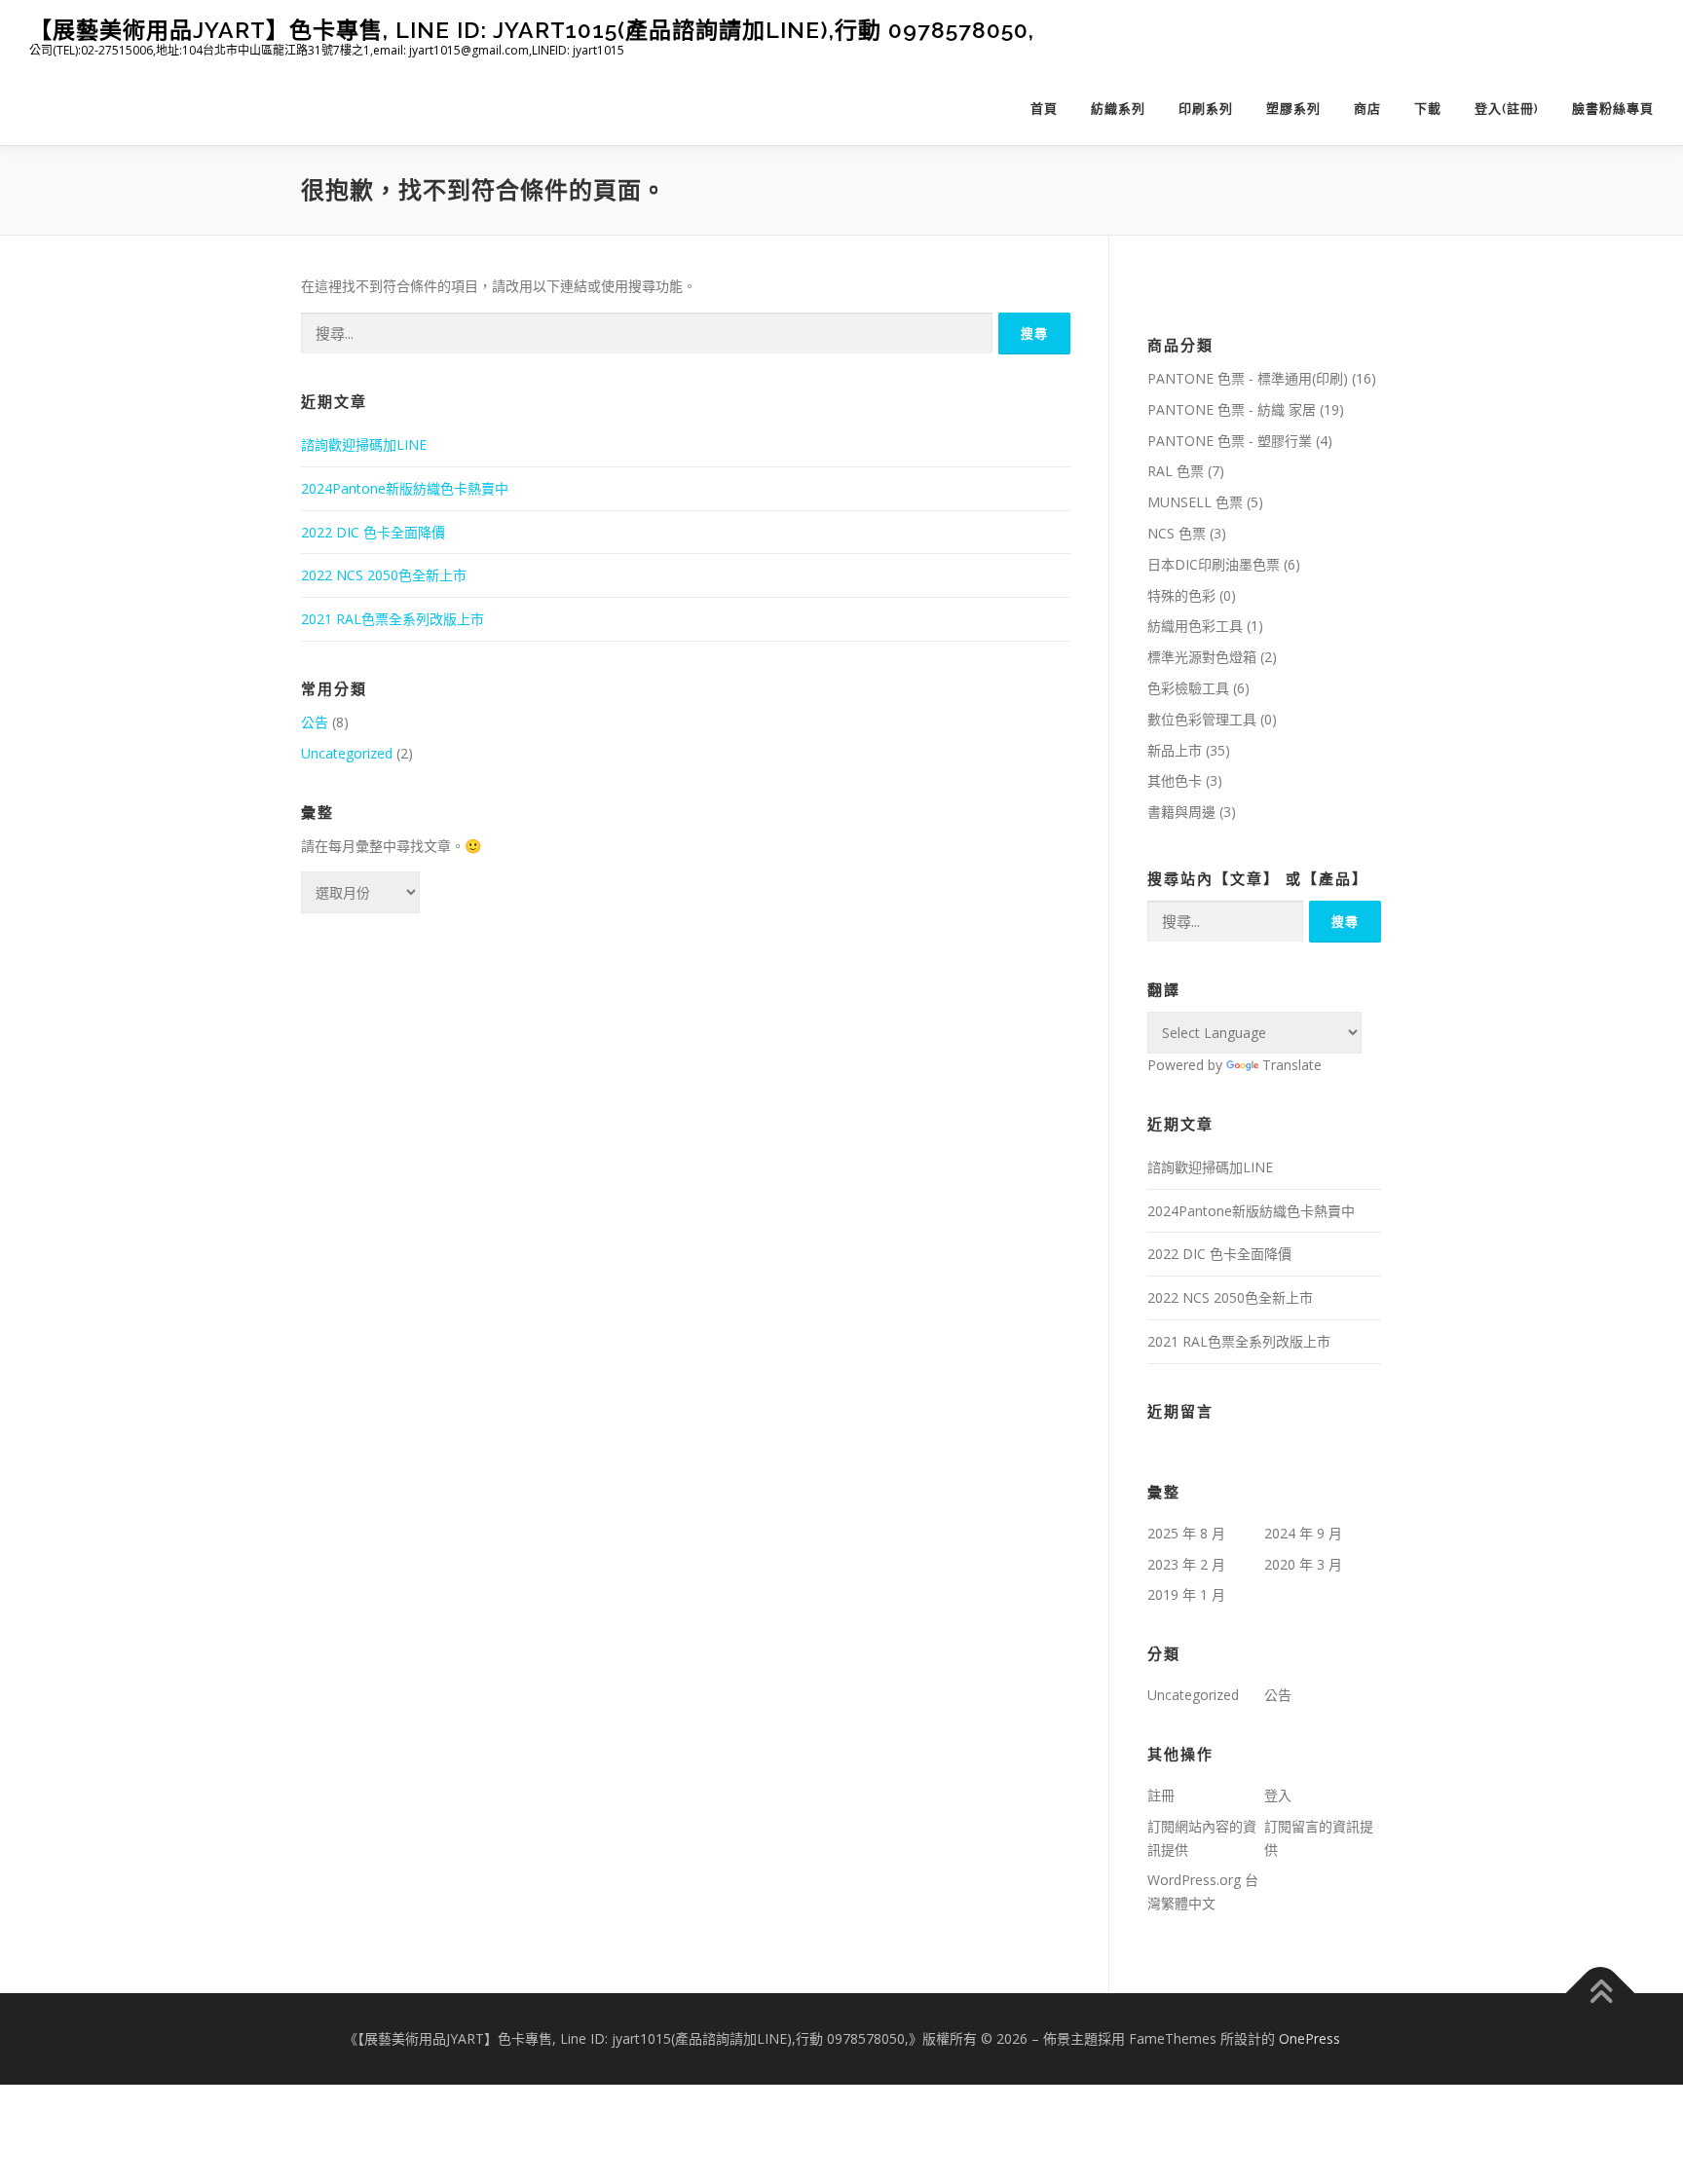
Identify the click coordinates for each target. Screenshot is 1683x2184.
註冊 (1161, 1795)
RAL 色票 (1176, 471)
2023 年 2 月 (1186, 1564)
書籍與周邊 (1181, 812)
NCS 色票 (1177, 533)
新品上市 (1175, 750)
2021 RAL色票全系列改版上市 (393, 619)
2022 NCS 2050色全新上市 (384, 575)
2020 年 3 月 (1303, 1564)
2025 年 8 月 (1186, 1533)
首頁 (1044, 109)
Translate (1292, 1065)
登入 (1278, 1795)
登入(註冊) (1507, 109)
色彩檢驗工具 (1188, 688)
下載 (1428, 109)
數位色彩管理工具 (1202, 719)
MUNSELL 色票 (1195, 502)
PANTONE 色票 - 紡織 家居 (1232, 409)
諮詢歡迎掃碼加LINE (364, 444)
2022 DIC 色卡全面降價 (373, 532)
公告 (315, 722)
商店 (1367, 109)
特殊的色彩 (1181, 595)
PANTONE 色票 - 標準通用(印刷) (1248, 378)
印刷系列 (1206, 109)
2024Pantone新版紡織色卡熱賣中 (405, 488)
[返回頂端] (1601, 1994)
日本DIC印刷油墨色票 (1214, 564)
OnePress (1309, 2038)
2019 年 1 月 (1186, 1594)
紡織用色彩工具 (1195, 626)
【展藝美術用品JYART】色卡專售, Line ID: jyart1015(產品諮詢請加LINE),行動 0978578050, (532, 30)
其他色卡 (1175, 780)
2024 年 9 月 (1303, 1533)
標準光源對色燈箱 (1202, 657)
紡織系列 (1118, 109)
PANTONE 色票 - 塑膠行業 (1230, 441)
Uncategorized (347, 753)
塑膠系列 (1293, 109)
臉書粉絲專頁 (1613, 109)
